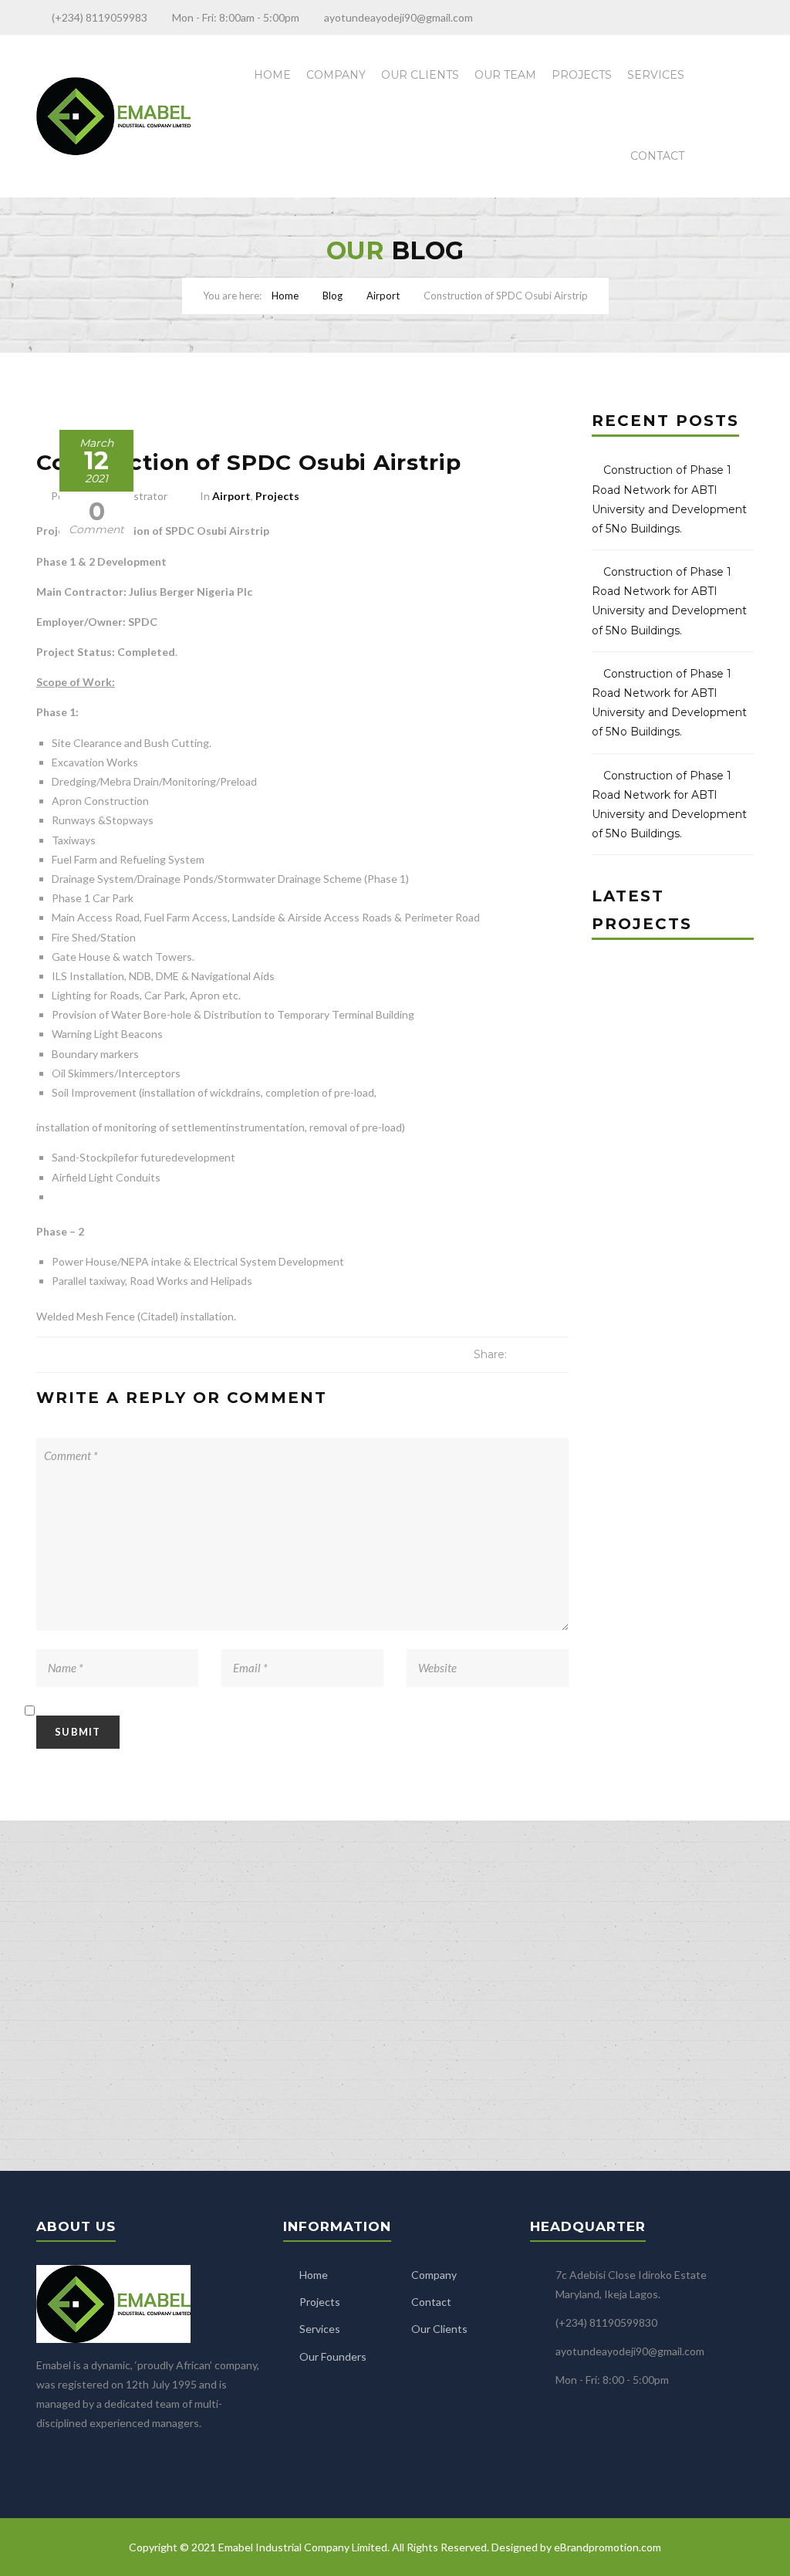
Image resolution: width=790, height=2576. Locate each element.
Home (272, 75)
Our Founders (333, 2356)
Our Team (505, 75)
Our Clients (420, 75)
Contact (657, 156)
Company (336, 75)
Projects (582, 75)
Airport (383, 296)
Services (656, 75)
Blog (333, 296)
